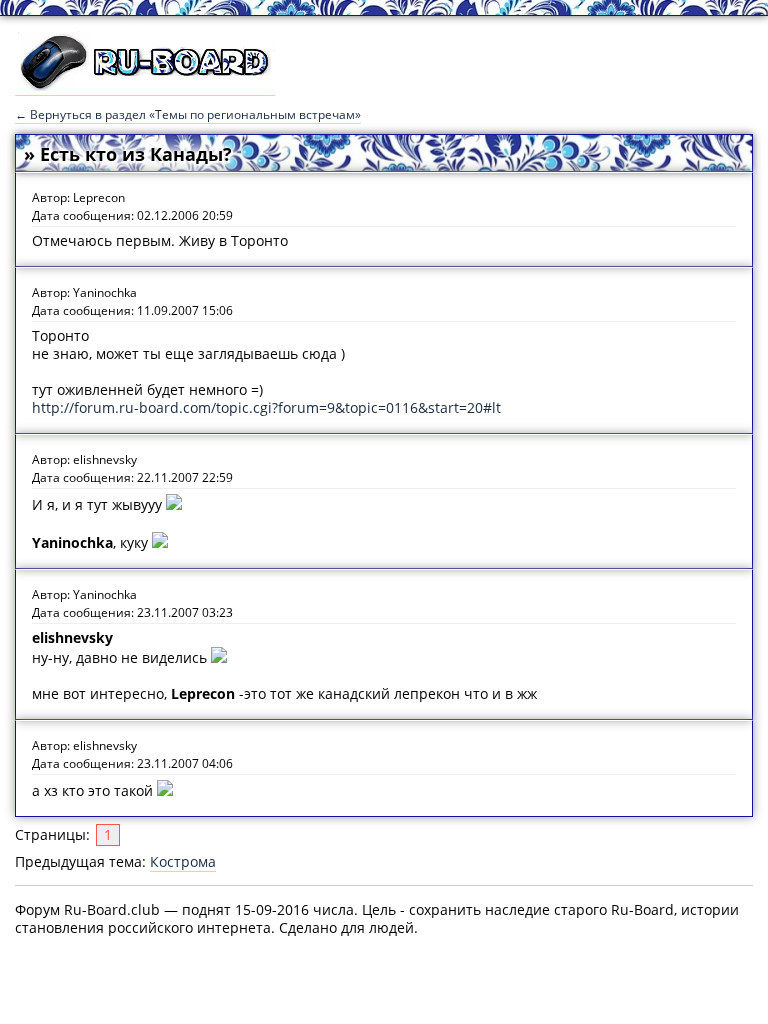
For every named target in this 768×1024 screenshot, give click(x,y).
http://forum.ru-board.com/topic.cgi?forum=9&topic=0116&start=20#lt (266, 407)
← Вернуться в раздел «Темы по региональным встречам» (188, 114)
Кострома (183, 861)
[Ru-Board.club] (145, 86)
